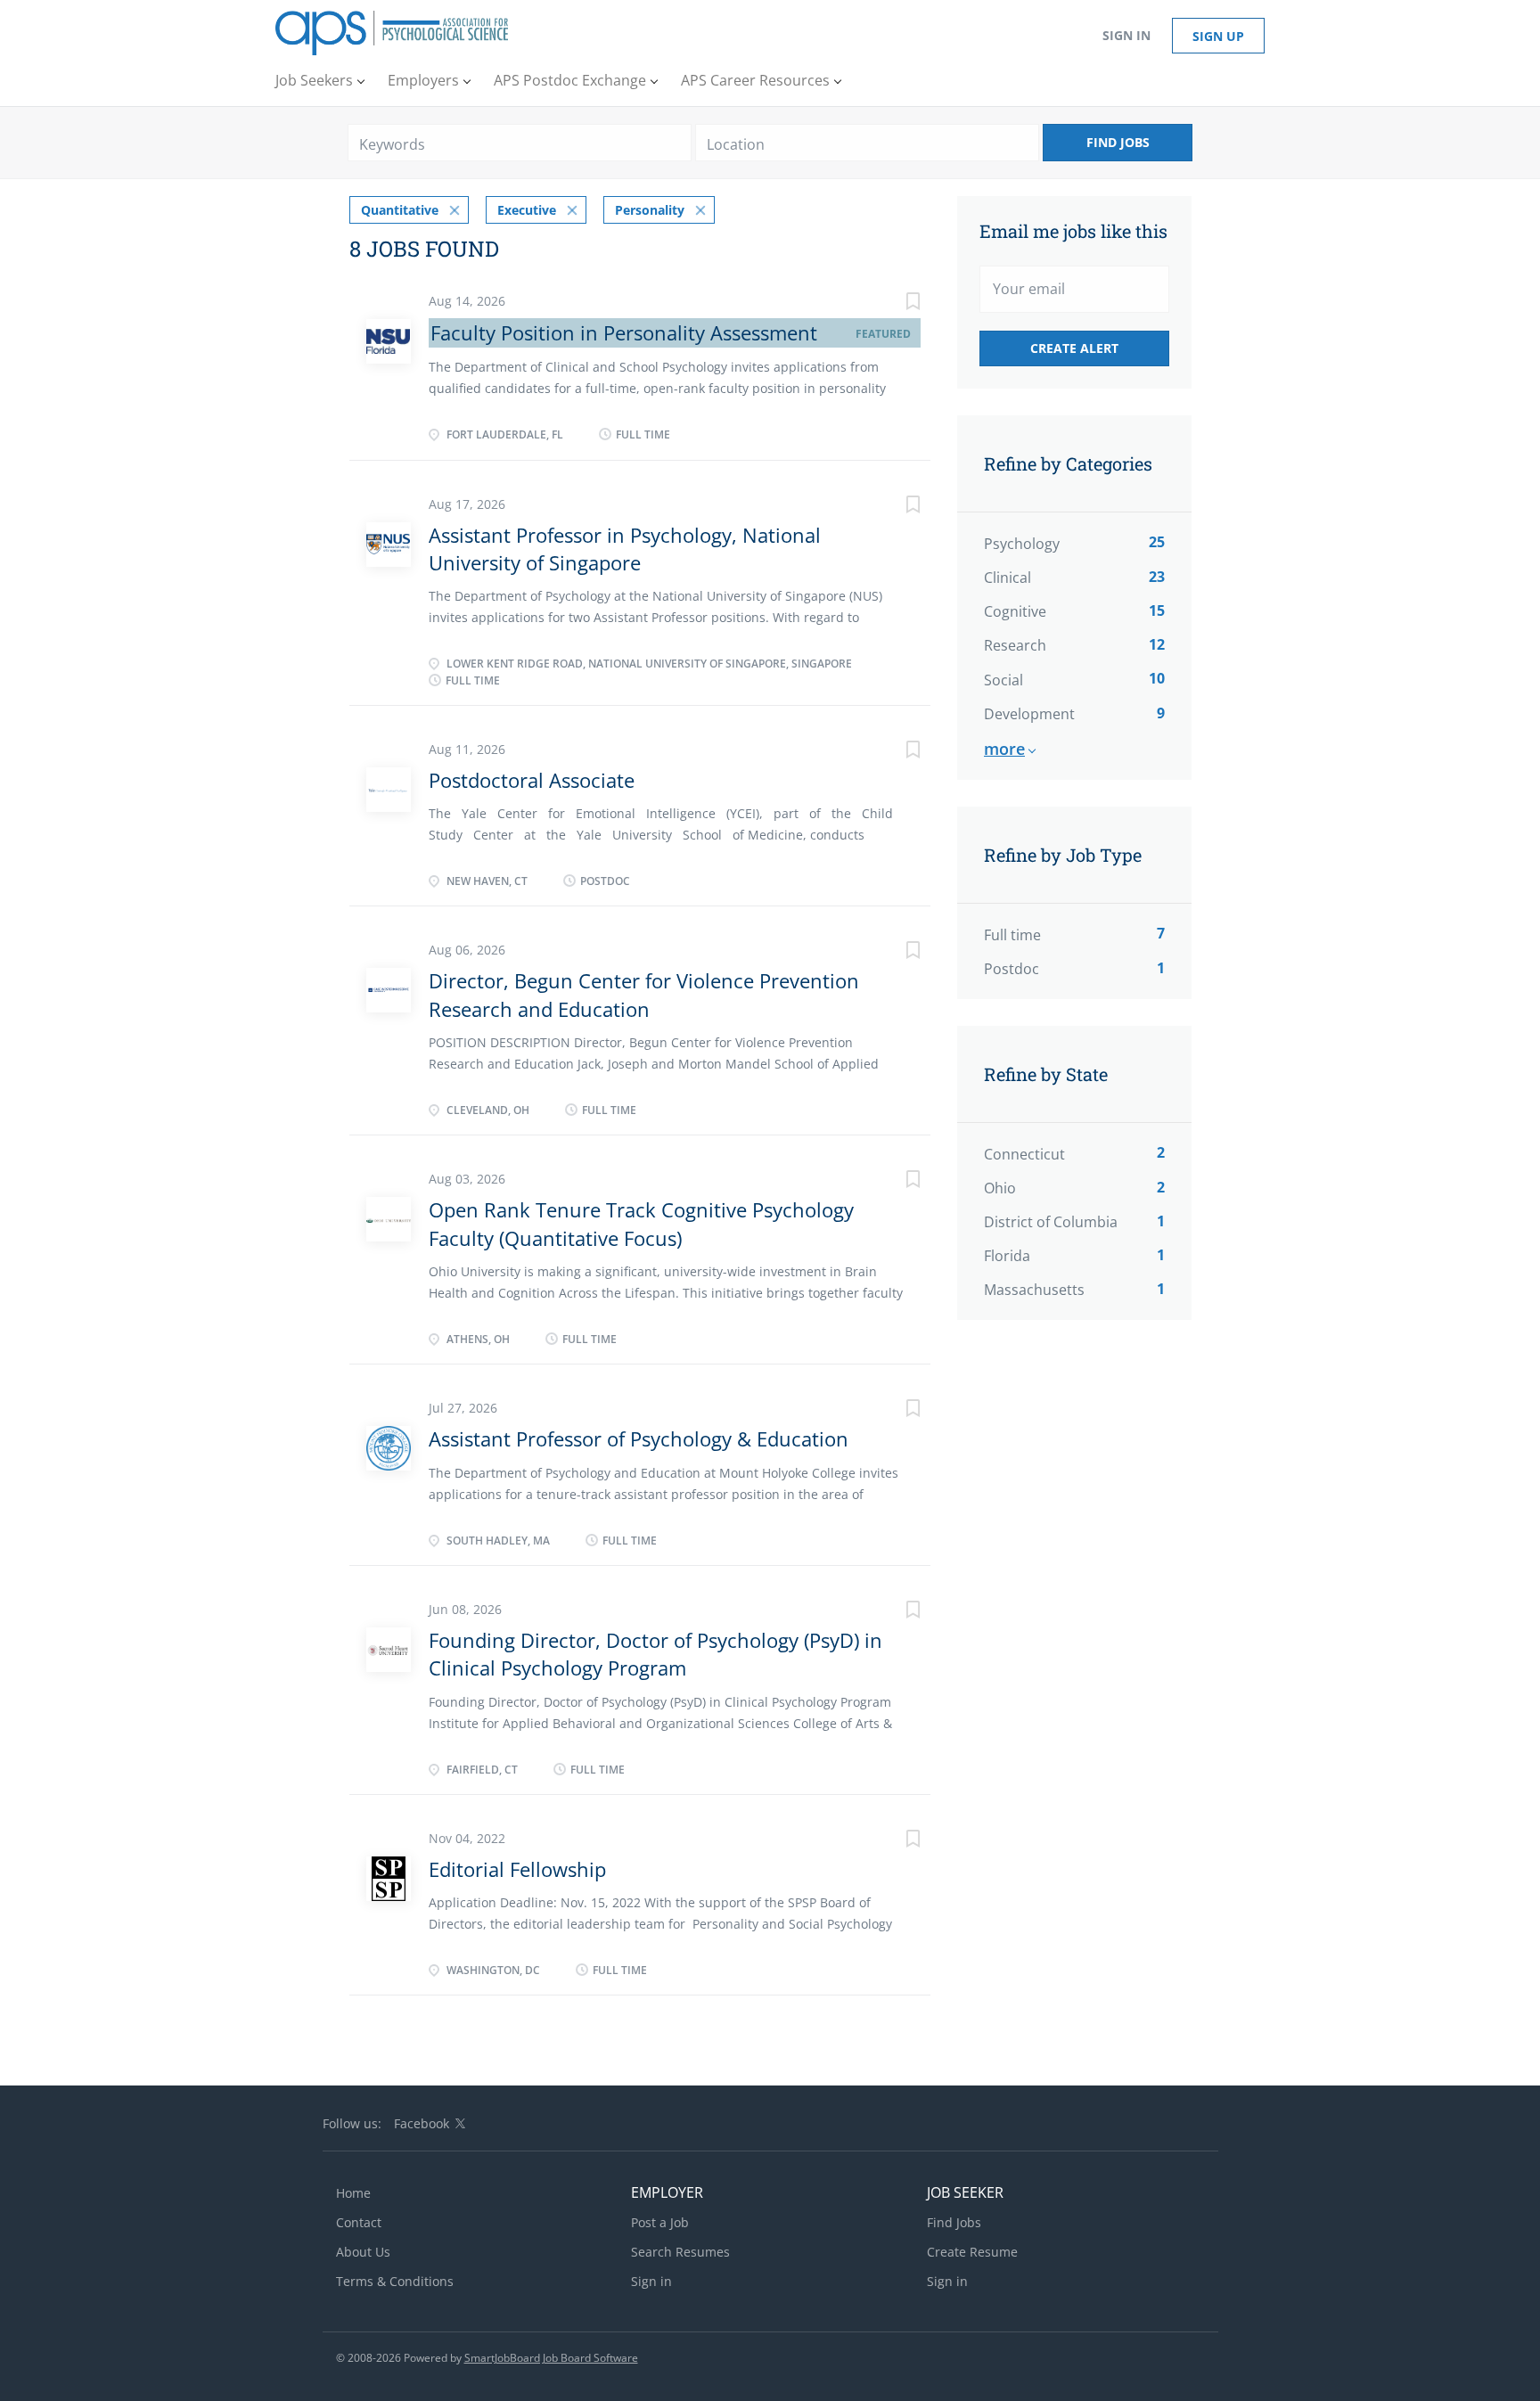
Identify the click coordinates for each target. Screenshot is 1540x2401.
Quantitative (400, 210)
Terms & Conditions (395, 2281)
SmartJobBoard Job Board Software (551, 2358)
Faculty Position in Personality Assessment (624, 332)
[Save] (895, 303)
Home (353, 2193)
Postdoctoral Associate (532, 780)
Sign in (1126, 35)
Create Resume (972, 2252)
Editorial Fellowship (517, 1869)
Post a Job (660, 2222)
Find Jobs (1118, 142)
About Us (363, 2252)
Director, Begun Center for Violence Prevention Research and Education (644, 994)
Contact (359, 2222)
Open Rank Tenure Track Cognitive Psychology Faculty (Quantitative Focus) (641, 1223)
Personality (650, 210)
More (1004, 749)
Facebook (422, 2123)
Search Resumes (680, 2252)
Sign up (1218, 36)
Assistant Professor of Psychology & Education (639, 1438)
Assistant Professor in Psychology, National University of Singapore (625, 549)
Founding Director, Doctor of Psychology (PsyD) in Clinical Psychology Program (655, 1654)
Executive (527, 210)
